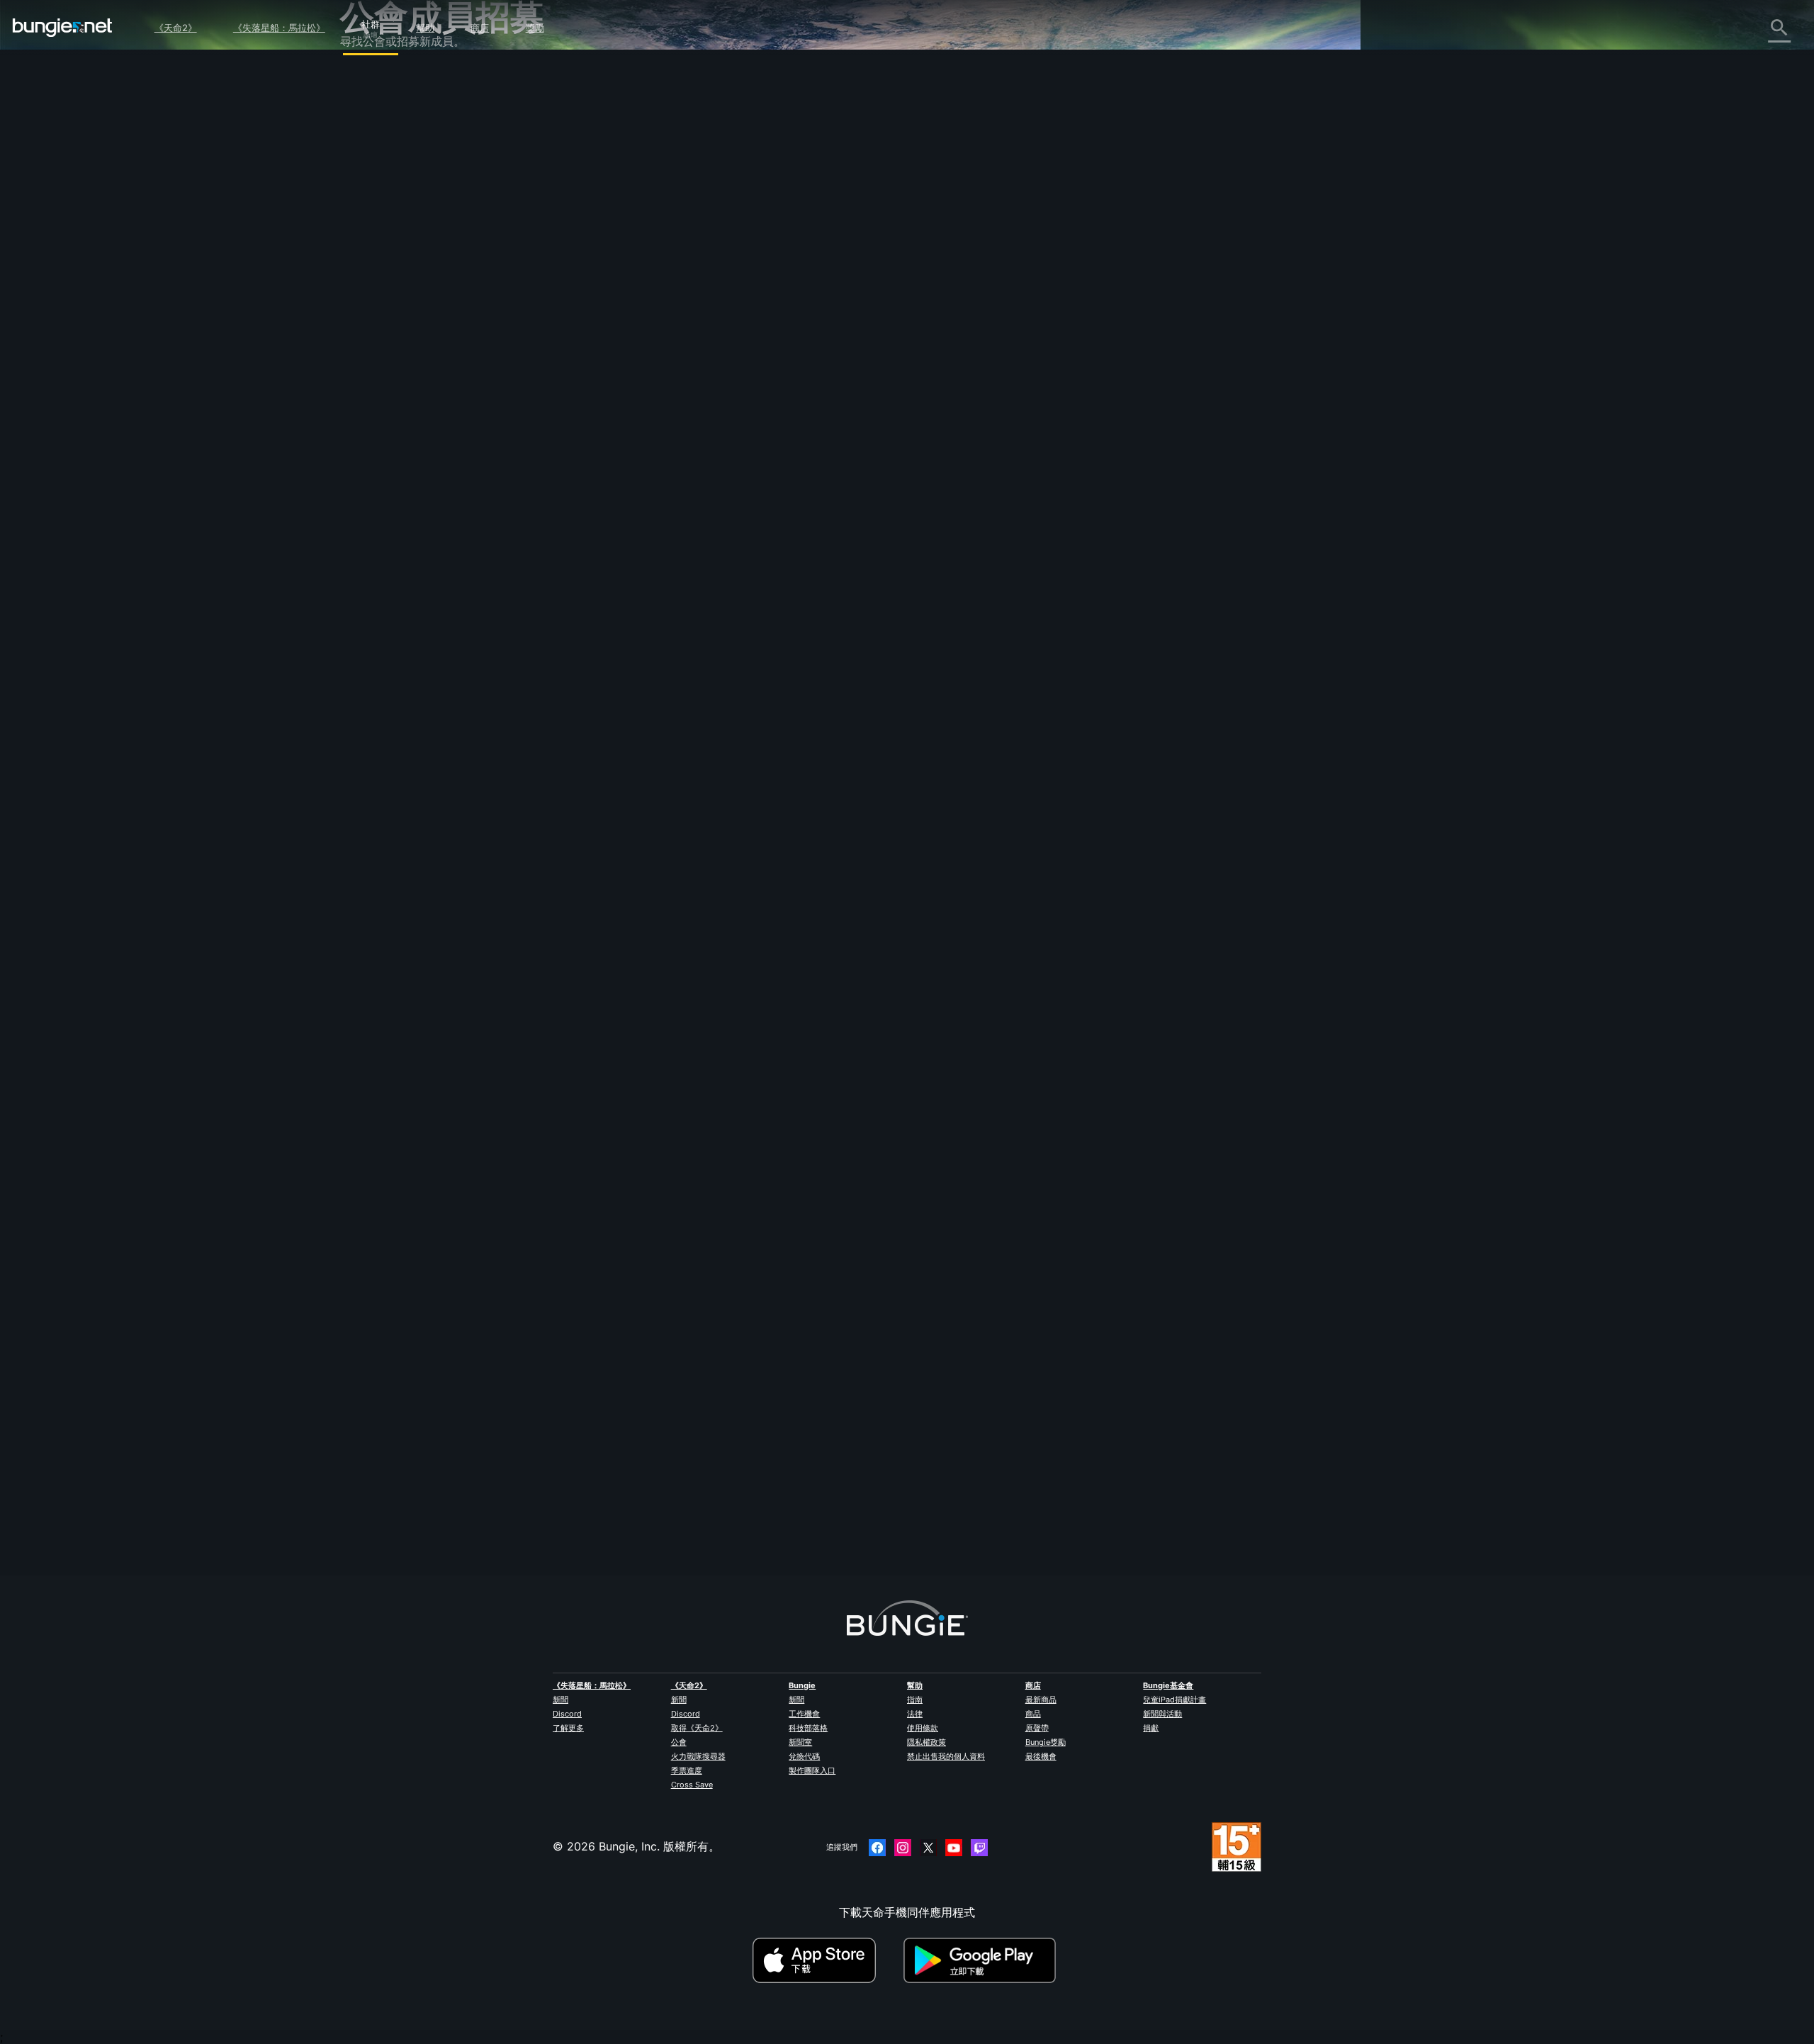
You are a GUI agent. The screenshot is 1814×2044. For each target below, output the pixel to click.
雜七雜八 (373, 408)
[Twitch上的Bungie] (979, 1848)
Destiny (62, 28)
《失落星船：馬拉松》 (279, 28)
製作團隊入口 (812, 1770)
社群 (371, 22)
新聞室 (800, 1742)
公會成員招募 (384, 376)
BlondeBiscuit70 (672, 1509)
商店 (480, 28)
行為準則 (368, 458)
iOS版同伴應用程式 (399, 283)
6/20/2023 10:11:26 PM (760, 623)
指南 (915, 1700)
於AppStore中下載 (826, 1960)
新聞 (560, 1700)
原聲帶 (1037, 1728)
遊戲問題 (373, 236)
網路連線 (373, 205)
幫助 (425, 28)
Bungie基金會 (1168, 1685)
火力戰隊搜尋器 (698, 1756)
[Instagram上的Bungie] (903, 1848)
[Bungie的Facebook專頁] (877, 1848)
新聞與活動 (1162, 1714)
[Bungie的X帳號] (928, 1848)
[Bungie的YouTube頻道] (954, 1848)
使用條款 (923, 1728)
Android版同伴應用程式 (411, 298)
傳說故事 (373, 142)
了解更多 (568, 1728)
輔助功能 (373, 252)
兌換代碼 (804, 1756)
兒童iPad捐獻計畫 (1174, 1700)
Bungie (802, 1685)
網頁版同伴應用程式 (401, 267)
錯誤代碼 (373, 189)
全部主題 (373, 80)
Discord (567, 1714)
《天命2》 (176, 28)
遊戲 (361, 158)
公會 (679, 1742)
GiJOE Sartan (666, 249)
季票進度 (687, 1770)
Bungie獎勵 (1046, 1742)
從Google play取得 (983, 1960)
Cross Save (692, 1785)
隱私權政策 (926, 1742)
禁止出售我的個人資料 (946, 1756)
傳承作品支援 (384, 345)
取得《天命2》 (697, 1728)
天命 (361, 392)
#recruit (679, 534)
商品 (1033, 1714)
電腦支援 (373, 314)
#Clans (644, 534)
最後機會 (1041, 1756)
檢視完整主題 (663, 592)
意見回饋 (373, 111)
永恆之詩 (373, 220)
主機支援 (373, 330)
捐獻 (1151, 1728)
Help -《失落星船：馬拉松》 (423, 423)
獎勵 (535, 28)
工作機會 (804, 1714)
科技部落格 (808, 1728)
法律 (915, 1714)
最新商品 (1041, 1700)
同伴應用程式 (384, 361)
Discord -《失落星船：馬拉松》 (432, 439)
